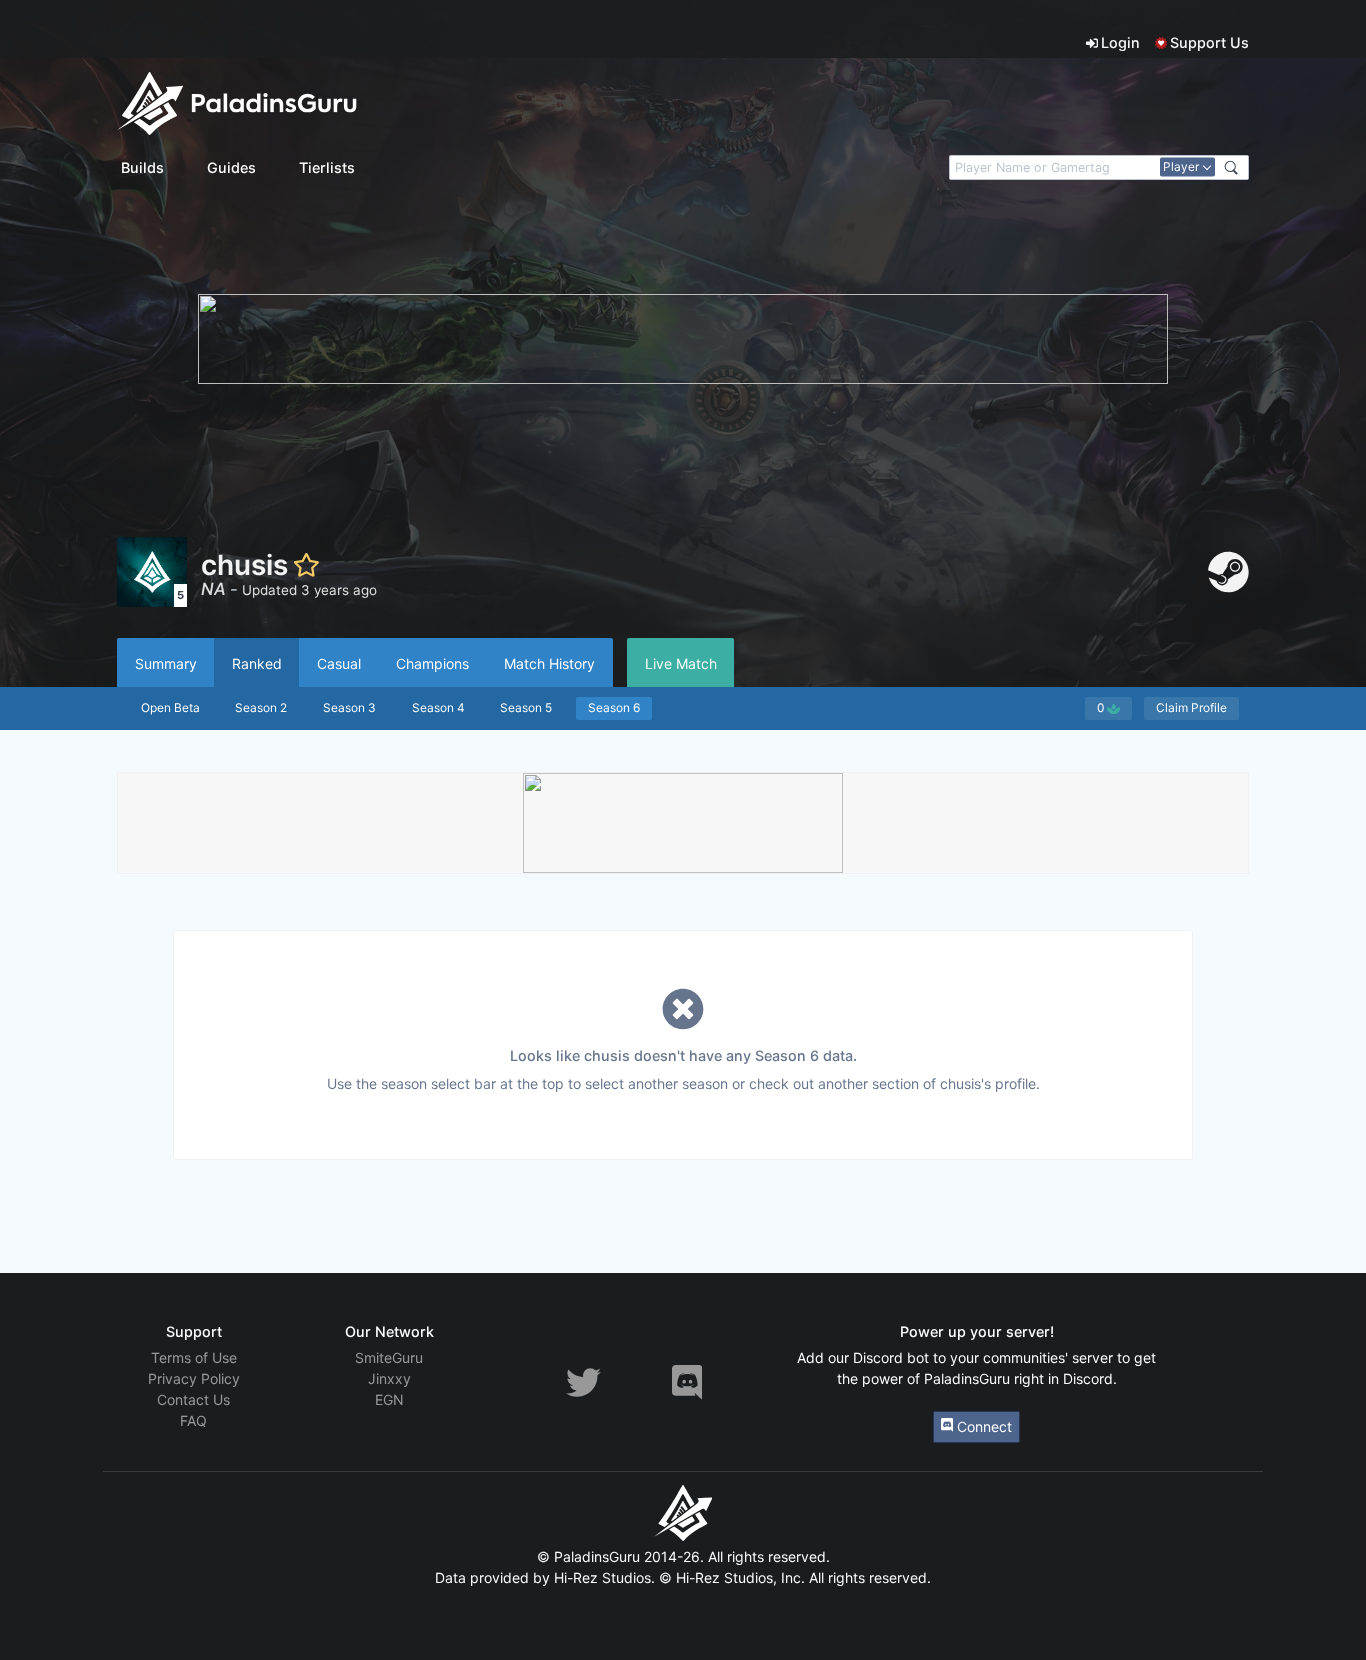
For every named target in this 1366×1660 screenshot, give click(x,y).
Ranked (257, 663)
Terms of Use (194, 1357)
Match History (549, 663)
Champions (432, 663)
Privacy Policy (194, 1378)
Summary (166, 663)
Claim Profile (1191, 707)
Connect (982, 1426)
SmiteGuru (389, 1357)
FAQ (193, 1420)
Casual (339, 663)
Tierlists (327, 167)
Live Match (681, 663)
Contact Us (193, 1399)
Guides (231, 167)
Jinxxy (389, 1378)
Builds (142, 167)
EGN (389, 1399)
